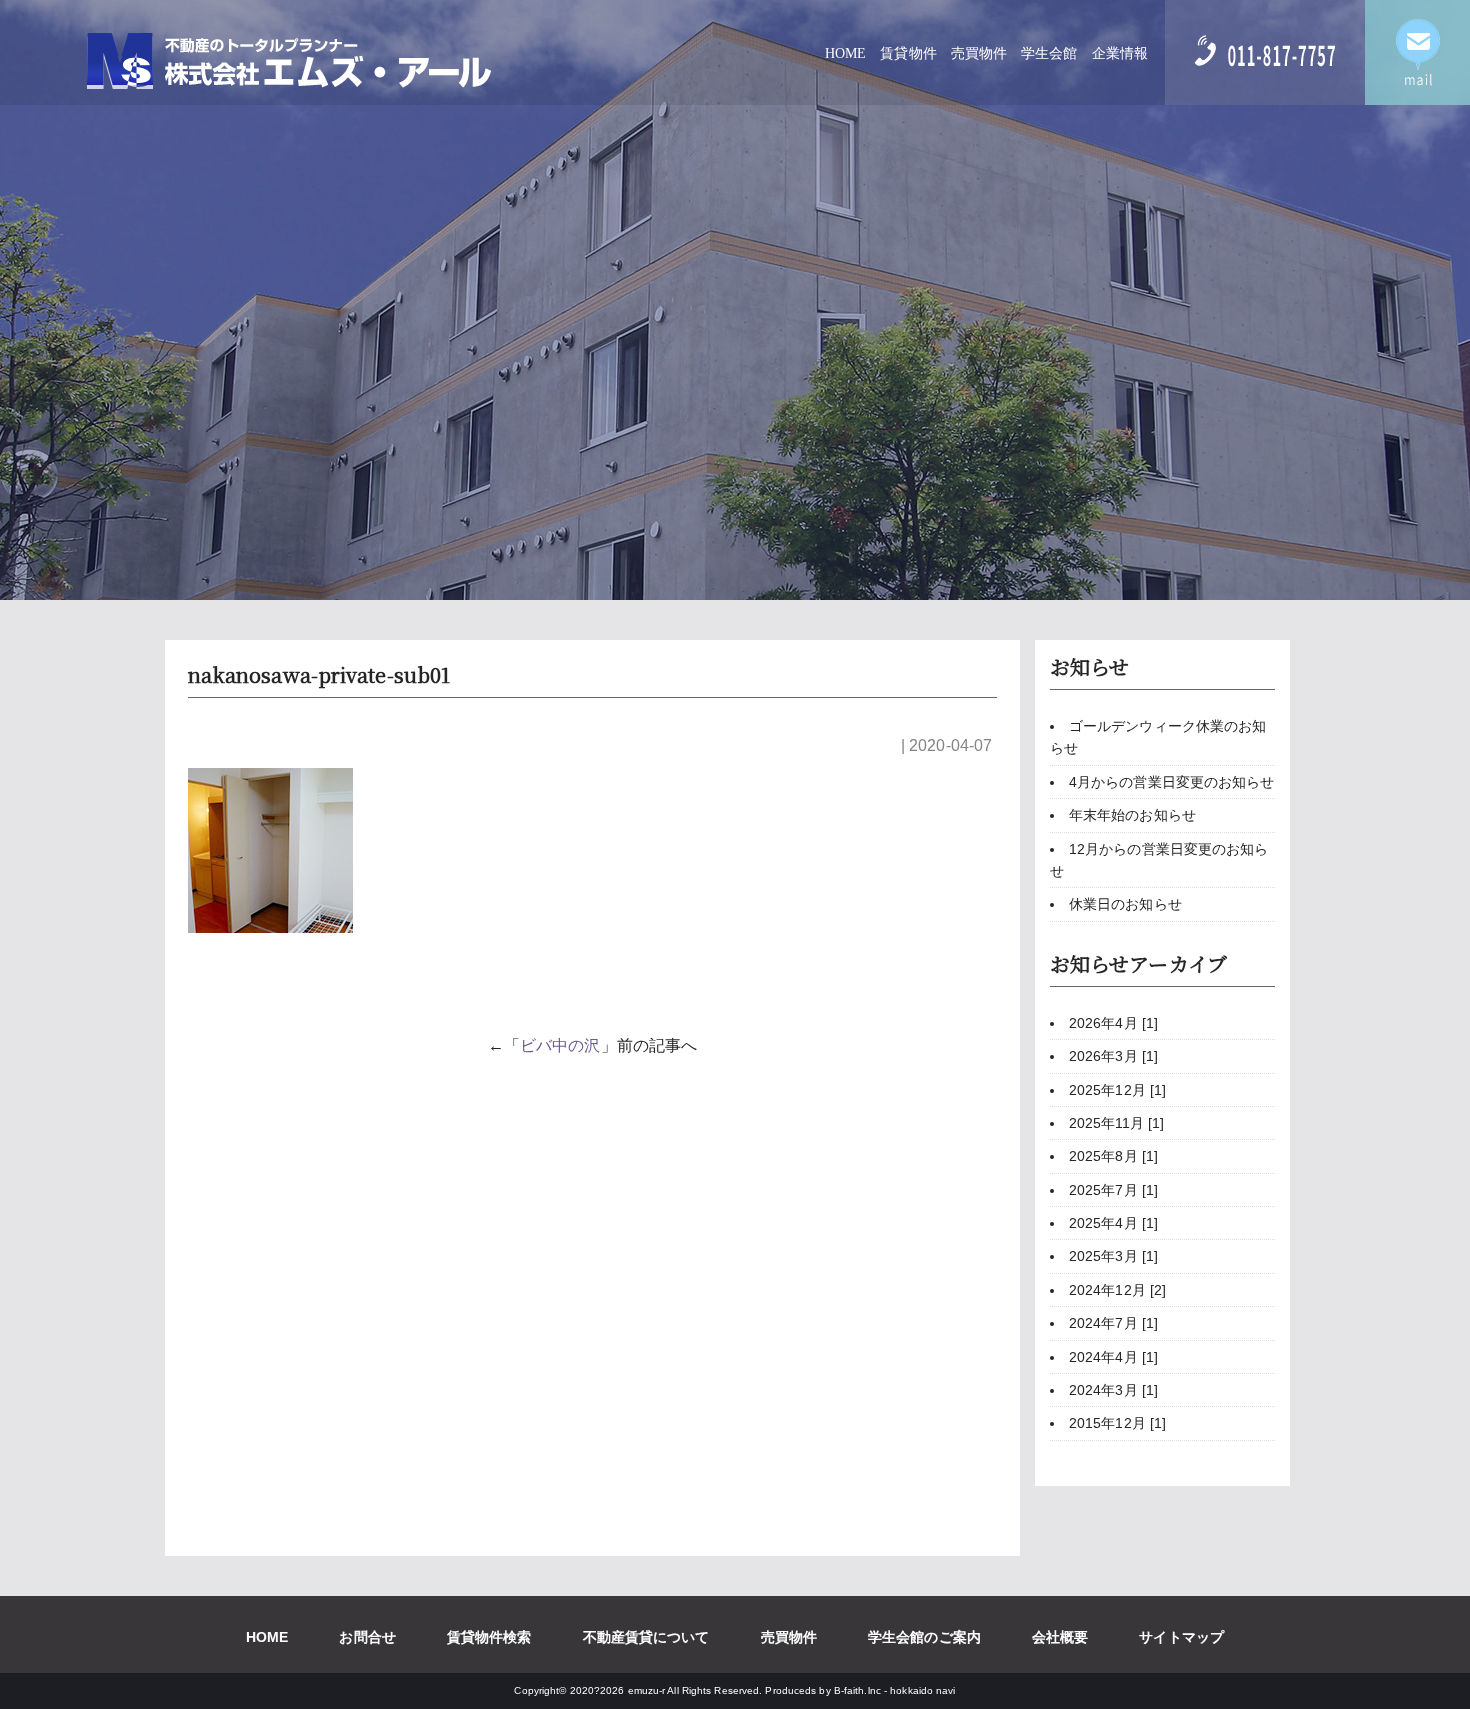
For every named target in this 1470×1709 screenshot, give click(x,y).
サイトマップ (1181, 1637)
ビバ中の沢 (560, 1045)
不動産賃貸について (646, 1637)
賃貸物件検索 (489, 1637)
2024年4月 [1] (1113, 1357)
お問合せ (367, 1637)
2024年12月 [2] (1117, 1290)
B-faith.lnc (857, 1690)
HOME (845, 53)
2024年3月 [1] (1113, 1390)
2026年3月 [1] (1113, 1056)
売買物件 (979, 53)
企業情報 (1120, 53)
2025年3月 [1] (1113, 1256)
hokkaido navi (922, 1690)
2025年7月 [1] (1113, 1190)
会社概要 (1060, 1637)
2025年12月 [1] (1117, 1090)
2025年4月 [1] (1113, 1223)
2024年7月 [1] (1113, 1323)
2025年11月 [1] (1116, 1123)
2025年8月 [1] (1113, 1156)
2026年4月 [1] (1113, 1023)
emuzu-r (647, 1690)
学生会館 (1049, 53)
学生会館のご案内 (924, 1637)
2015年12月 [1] (1117, 1423)
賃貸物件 (908, 53)
